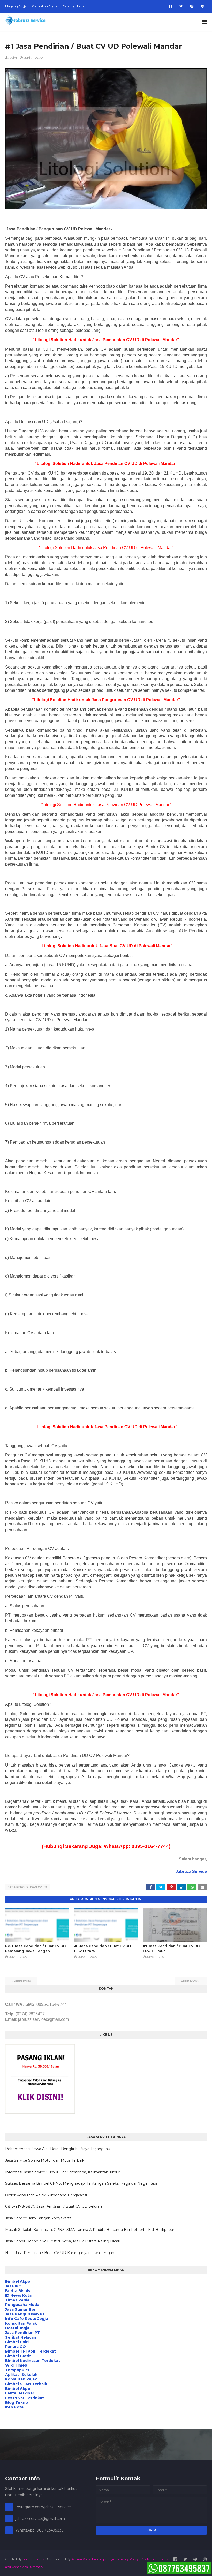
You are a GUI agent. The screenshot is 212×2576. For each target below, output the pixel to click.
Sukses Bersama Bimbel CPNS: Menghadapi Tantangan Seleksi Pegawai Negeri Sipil (81, 2183)
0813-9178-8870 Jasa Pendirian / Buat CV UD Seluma (54, 2206)
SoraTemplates (33, 2559)
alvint (13, 58)
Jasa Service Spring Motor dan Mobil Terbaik (45, 2160)
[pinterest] (203, 6)
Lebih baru (22, 1981)
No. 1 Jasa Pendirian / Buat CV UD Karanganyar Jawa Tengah (60, 2253)
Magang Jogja (16, 6)
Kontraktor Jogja (44, 6)
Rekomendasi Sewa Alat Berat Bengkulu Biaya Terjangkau (58, 2149)
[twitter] (181, 6)
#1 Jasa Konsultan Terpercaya (93, 2559)
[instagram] (192, 6)
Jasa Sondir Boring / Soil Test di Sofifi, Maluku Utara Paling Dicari (63, 2241)
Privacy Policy (128, 2559)
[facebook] (170, 6)
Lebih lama (190, 1981)
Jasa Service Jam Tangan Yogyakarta (38, 2218)
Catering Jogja (73, 6)
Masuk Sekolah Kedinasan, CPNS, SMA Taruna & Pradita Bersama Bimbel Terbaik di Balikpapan (90, 2230)
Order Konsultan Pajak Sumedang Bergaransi (46, 2195)
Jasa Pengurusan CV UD (27, 1887)
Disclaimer (149, 2559)
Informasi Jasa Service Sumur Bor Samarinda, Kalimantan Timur (62, 2172)
